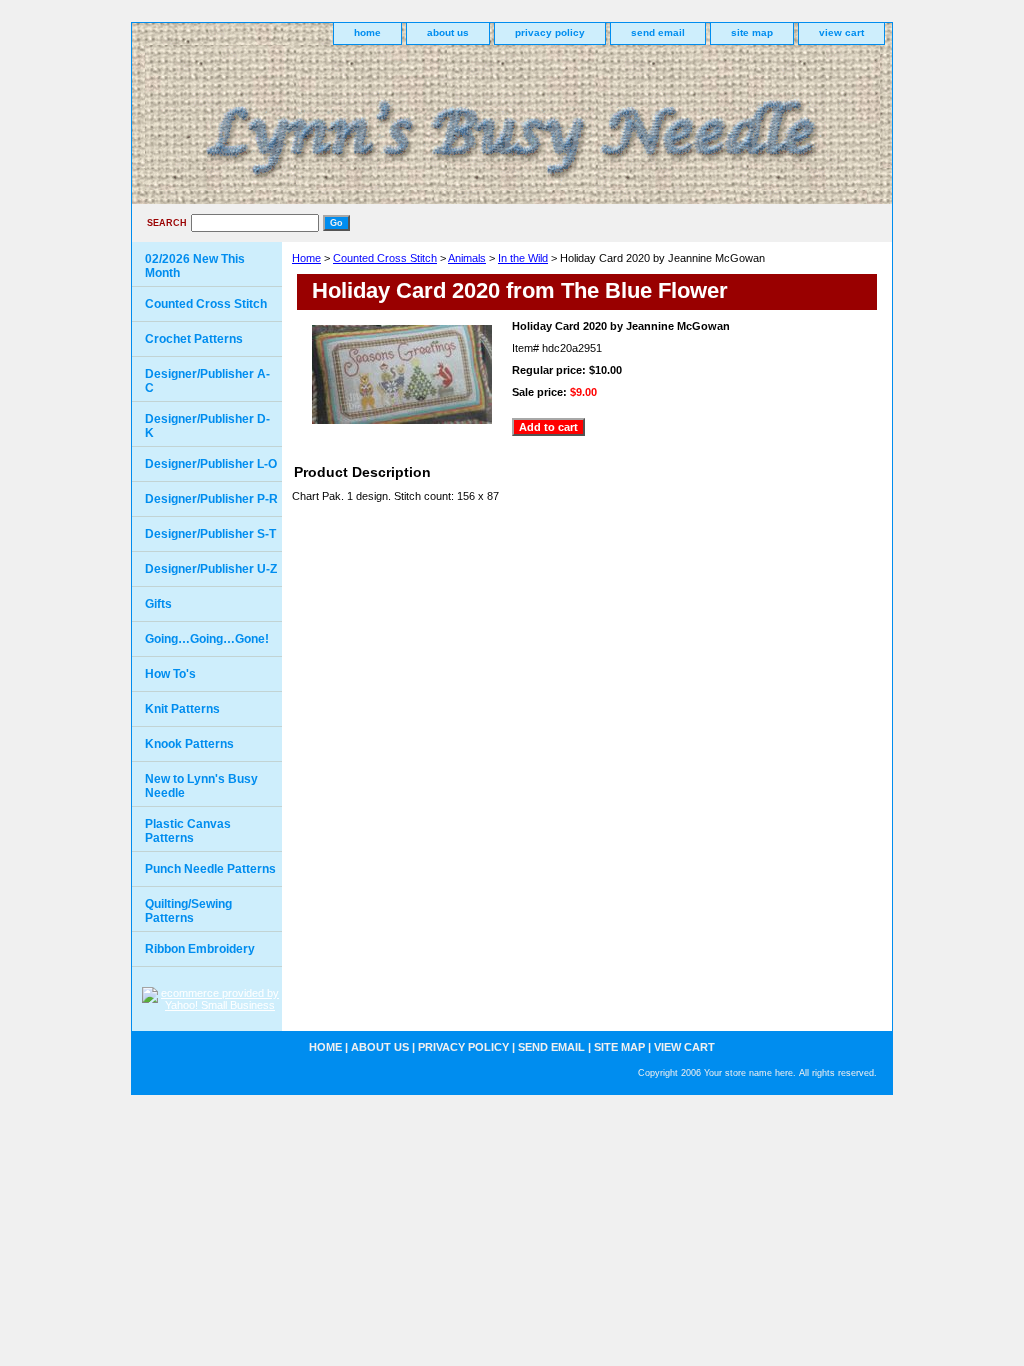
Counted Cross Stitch (385, 258)
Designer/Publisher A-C (207, 381)
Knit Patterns (182, 709)
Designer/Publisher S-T (210, 534)
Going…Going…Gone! (207, 639)
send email (658, 32)
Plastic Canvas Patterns (188, 831)
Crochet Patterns (194, 339)
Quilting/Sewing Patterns (188, 911)
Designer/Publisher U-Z (211, 569)
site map (752, 32)
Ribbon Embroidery (200, 949)
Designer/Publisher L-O (211, 464)
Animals (467, 258)
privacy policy (550, 32)
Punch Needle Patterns (210, 869)
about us (448, 32)
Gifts (158, 604)
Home (306, 258)
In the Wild (523, 258)
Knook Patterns (189, 744)
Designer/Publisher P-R (211, 499)
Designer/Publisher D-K (207, 426)
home (367, 32)
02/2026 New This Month (195, 266)
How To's (170, 674)
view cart (841, 32)
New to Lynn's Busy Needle (201, 786)
